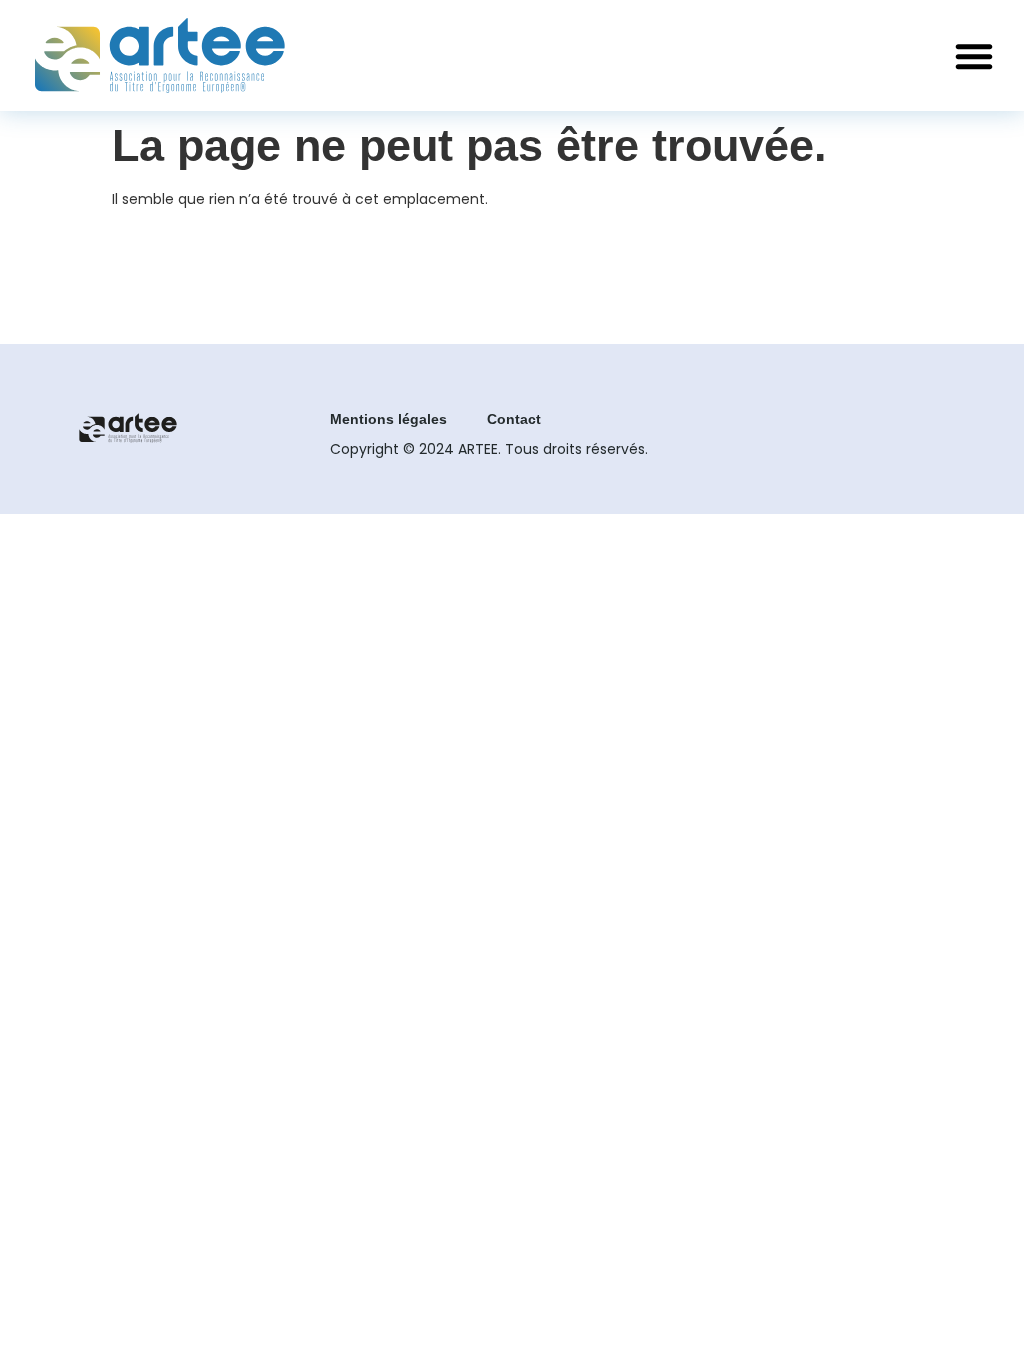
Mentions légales (388, 419)
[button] (974, 56)
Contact (514, 419)
